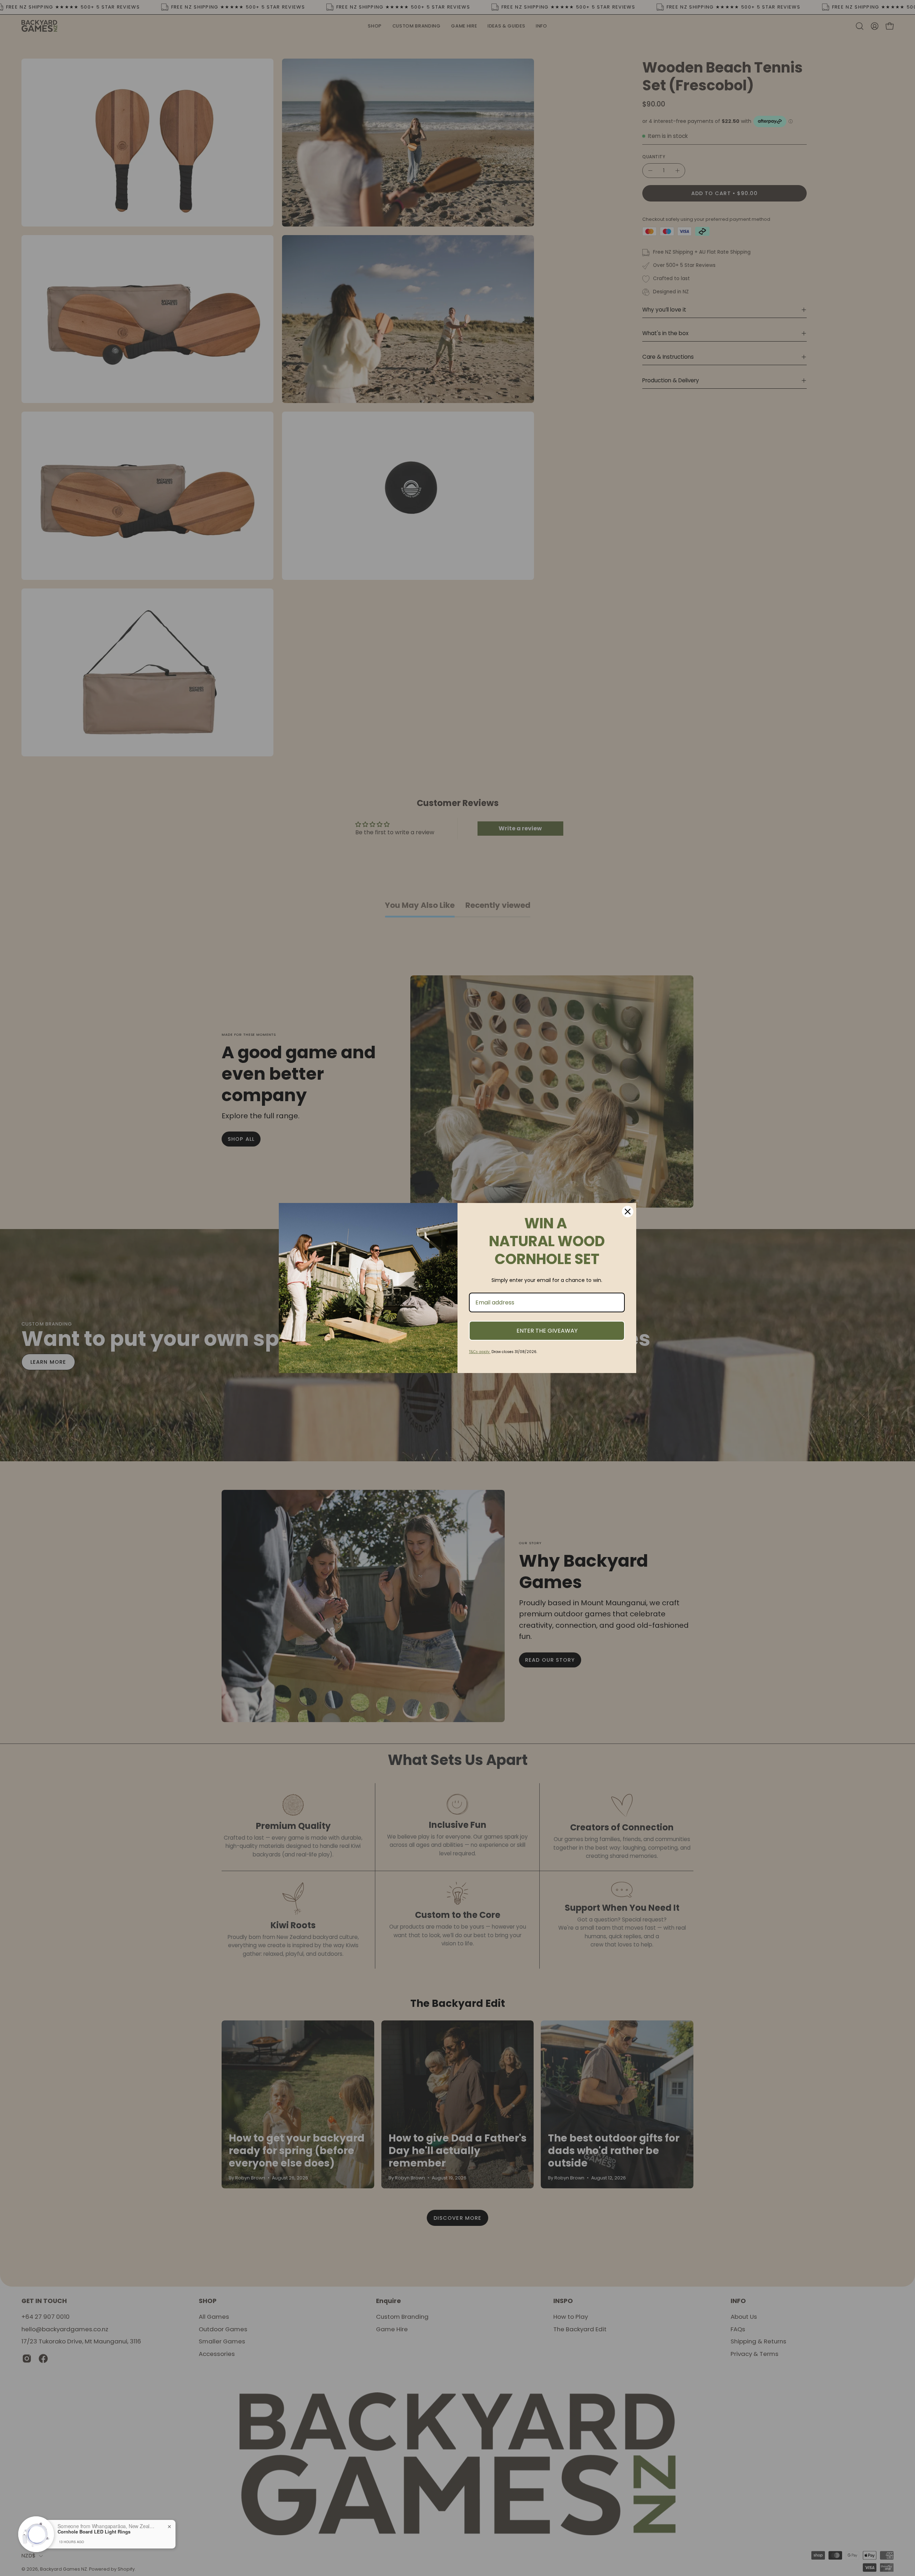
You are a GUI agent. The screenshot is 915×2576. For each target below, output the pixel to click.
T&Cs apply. (480, 1352)
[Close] (628, 1212)
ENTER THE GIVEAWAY (547, 1331)
